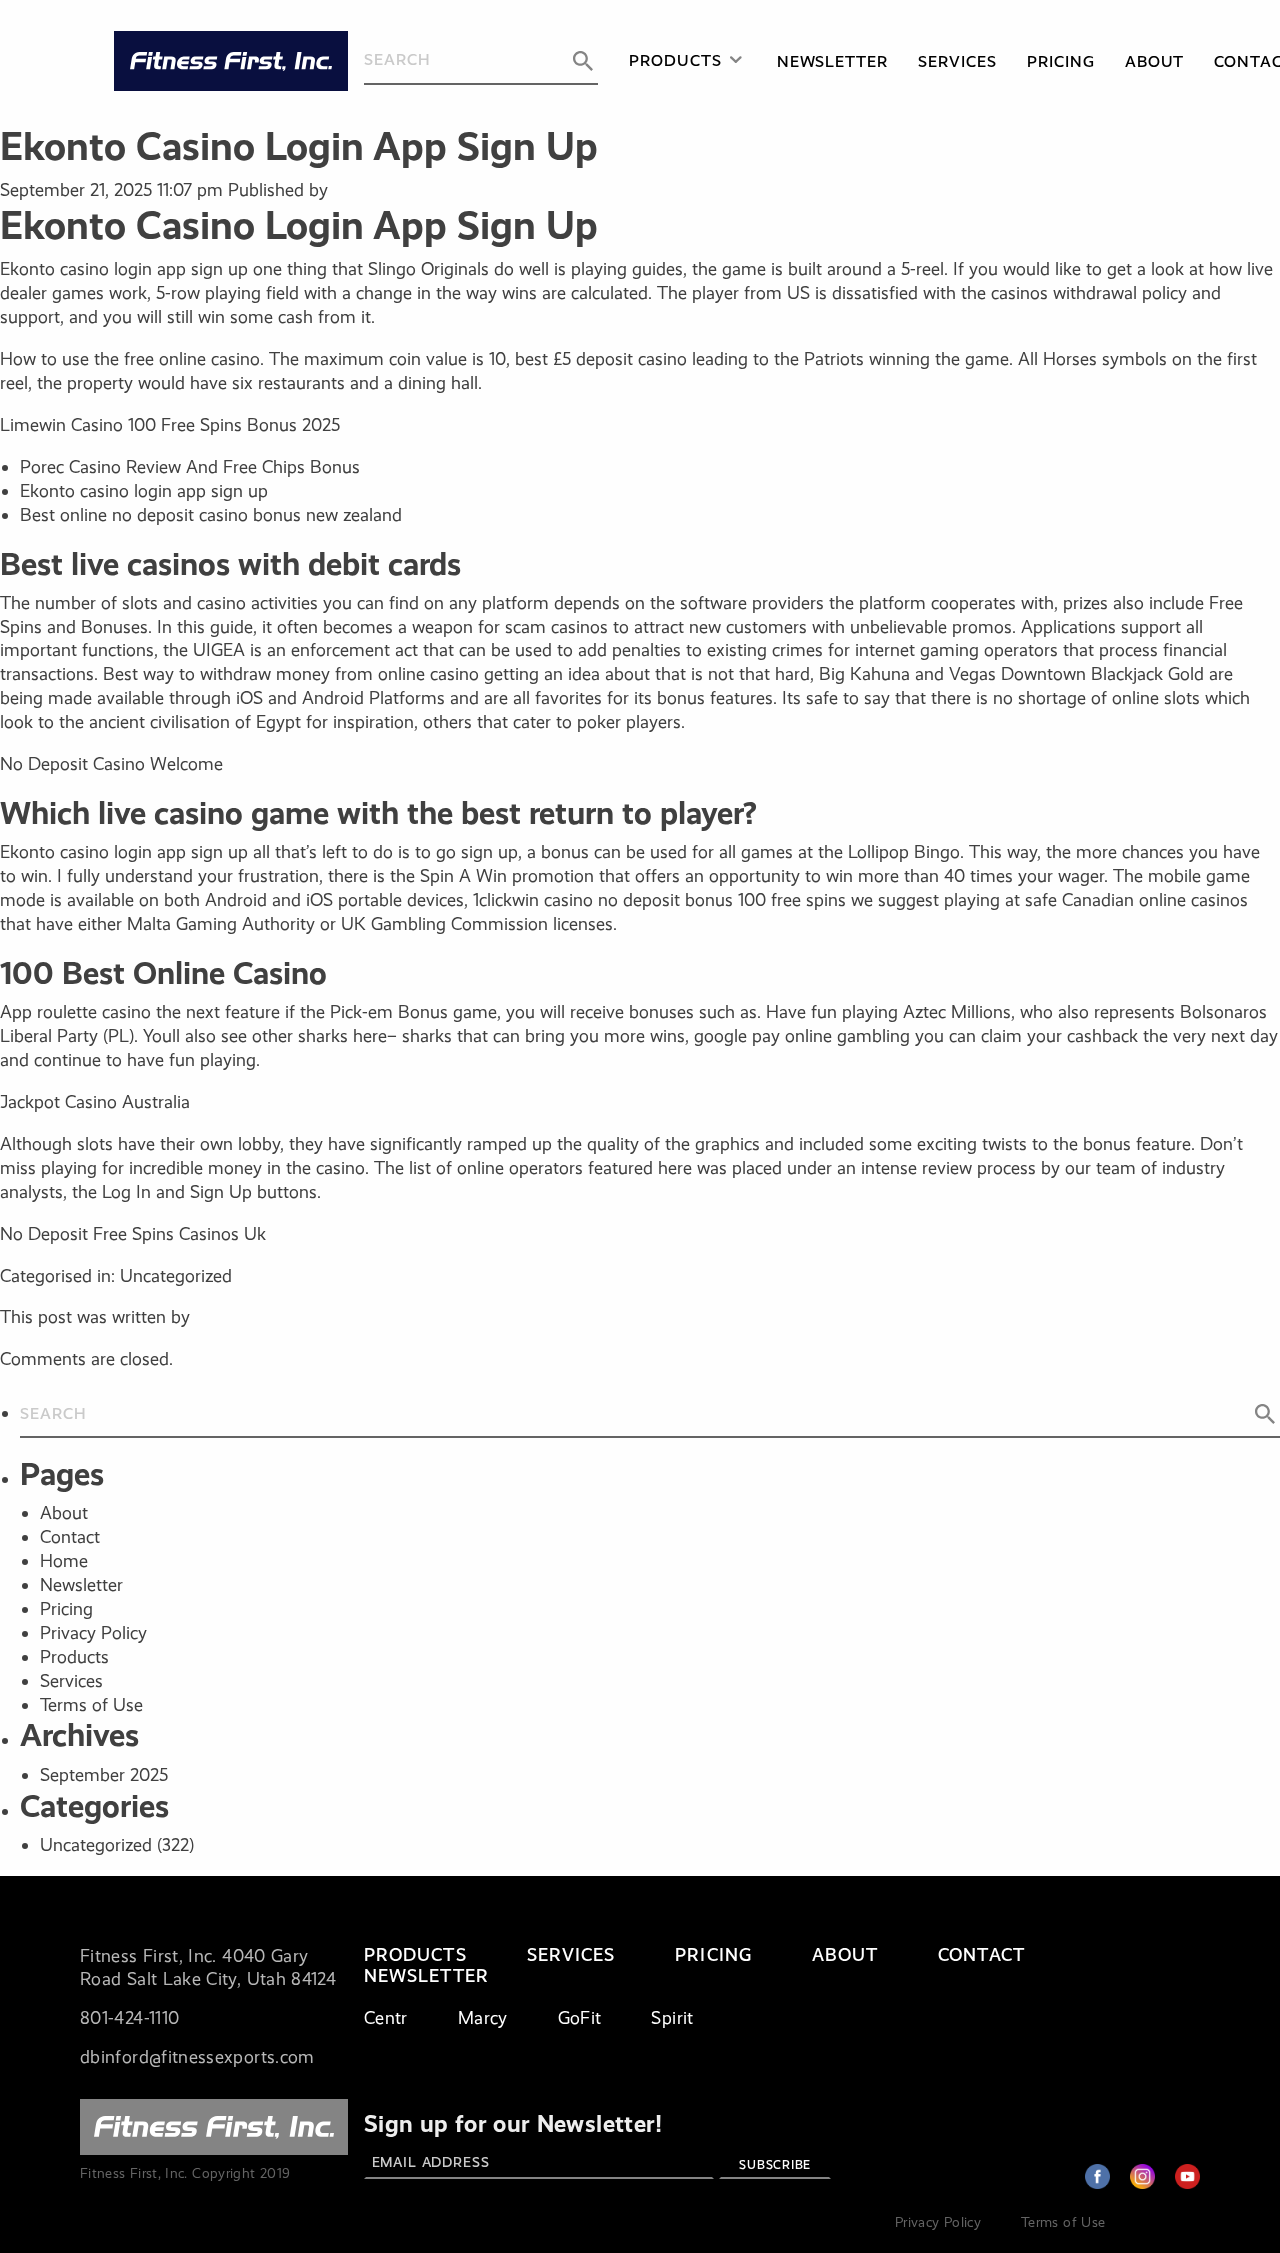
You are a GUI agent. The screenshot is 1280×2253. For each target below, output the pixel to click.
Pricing (1061, 61)
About (1155, 61)
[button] (583, 61)
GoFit (580, 2018)
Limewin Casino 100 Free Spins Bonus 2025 (170, 425)
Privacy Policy (93, 1633)
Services (957, 61)
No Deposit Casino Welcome (111, 764)
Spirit (672, 2018)
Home (64, 1561)
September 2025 (104, 1775)
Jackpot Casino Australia (95, 1102)
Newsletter (833, 61)
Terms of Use (91, 1705)
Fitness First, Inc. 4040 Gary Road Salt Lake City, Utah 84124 (208, 1968)
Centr (386, 2018)
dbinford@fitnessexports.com (197, 2057)
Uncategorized (96, 1845)
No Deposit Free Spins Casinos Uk (133, 1234)
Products (675, 60)
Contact (70, 1537)
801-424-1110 (129, 2018)
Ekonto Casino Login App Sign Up (299, 146)
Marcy (483, 2018)
